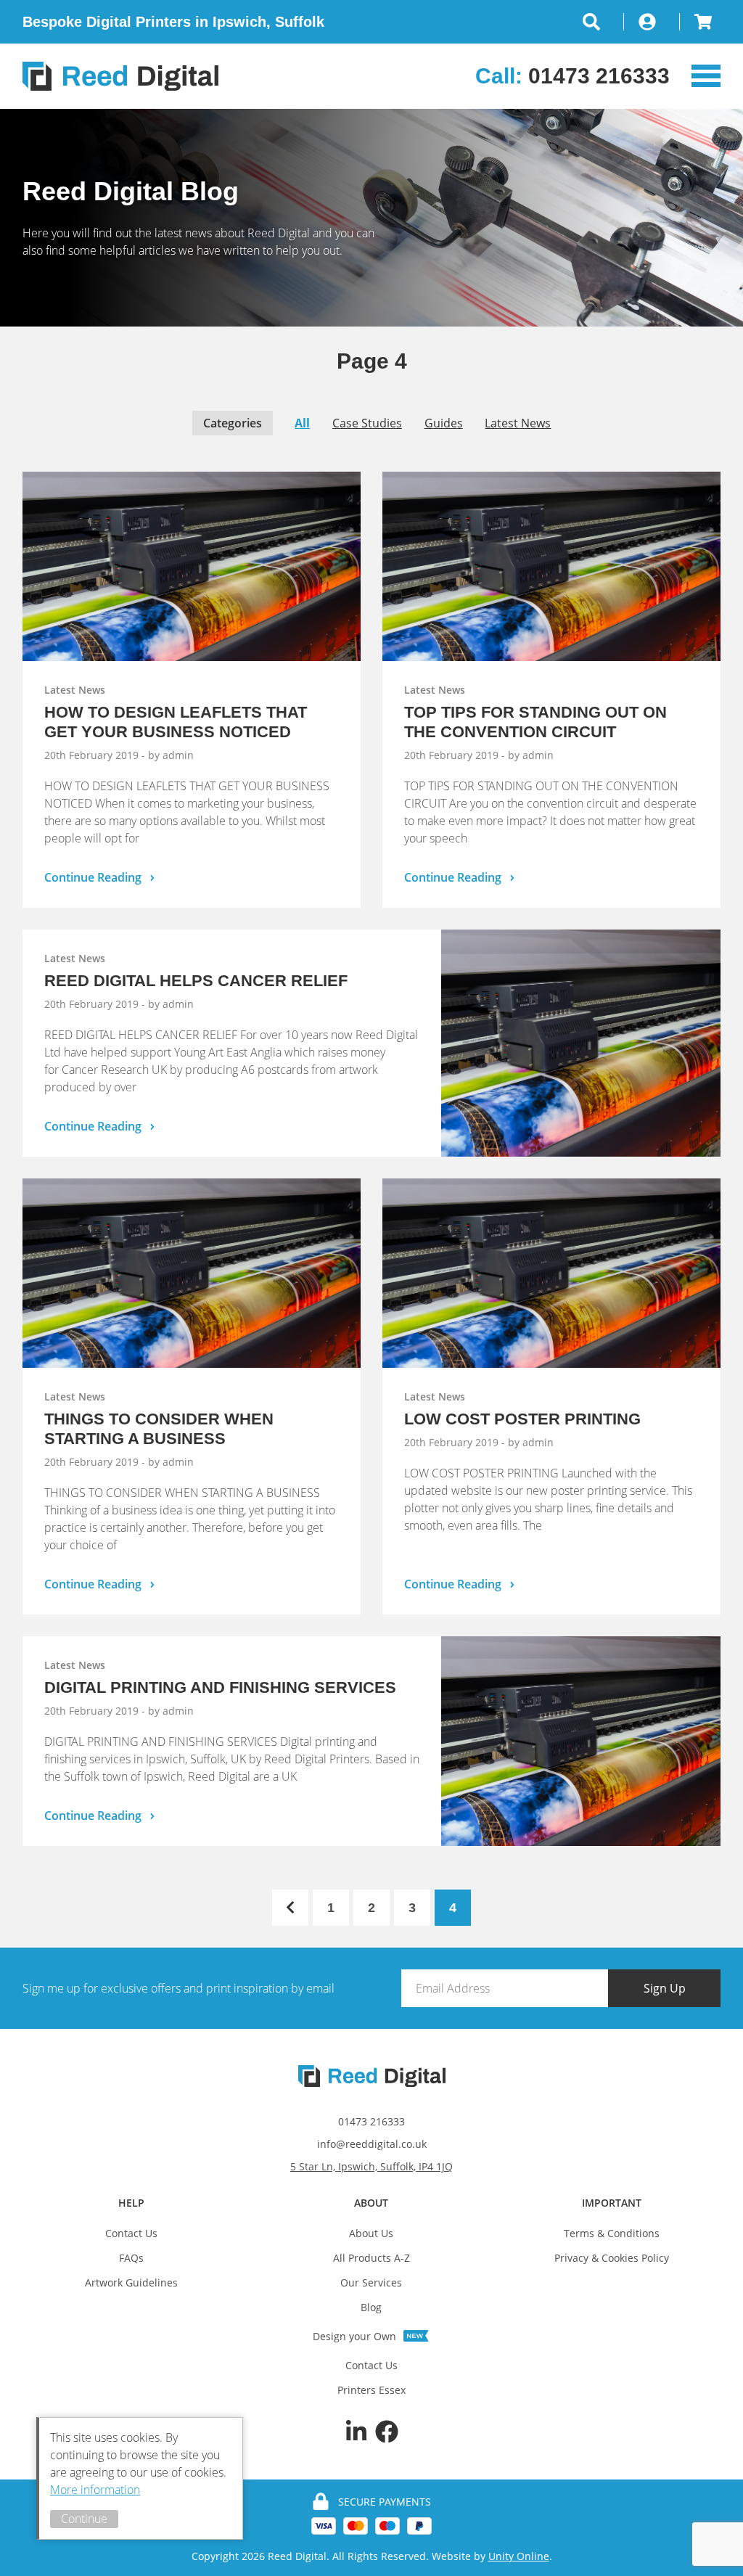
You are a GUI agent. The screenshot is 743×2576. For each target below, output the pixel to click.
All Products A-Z (371, 2258)
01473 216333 (371, 2121)
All (302, 423)
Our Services (371, 2282)
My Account (652, 22)
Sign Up (665, 1988)
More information (95, 2490)
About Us (371, 2233)
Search (603, 22)
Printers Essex (371, 2390)
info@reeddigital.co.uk (372, 2144)
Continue (84, 2519)
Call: (572, 76)
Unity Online (519, 2556)
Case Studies (367, 423)
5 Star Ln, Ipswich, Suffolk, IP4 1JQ (371, 2166)
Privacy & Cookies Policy (612, 2258)
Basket (700, 22)
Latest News (518, 423)
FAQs (131, 2258)
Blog (371, 2307)
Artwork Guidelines (131, 2282)
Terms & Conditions (612, 2233)
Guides (444, 423)
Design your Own (354, 2336)
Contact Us (131, 2233)
